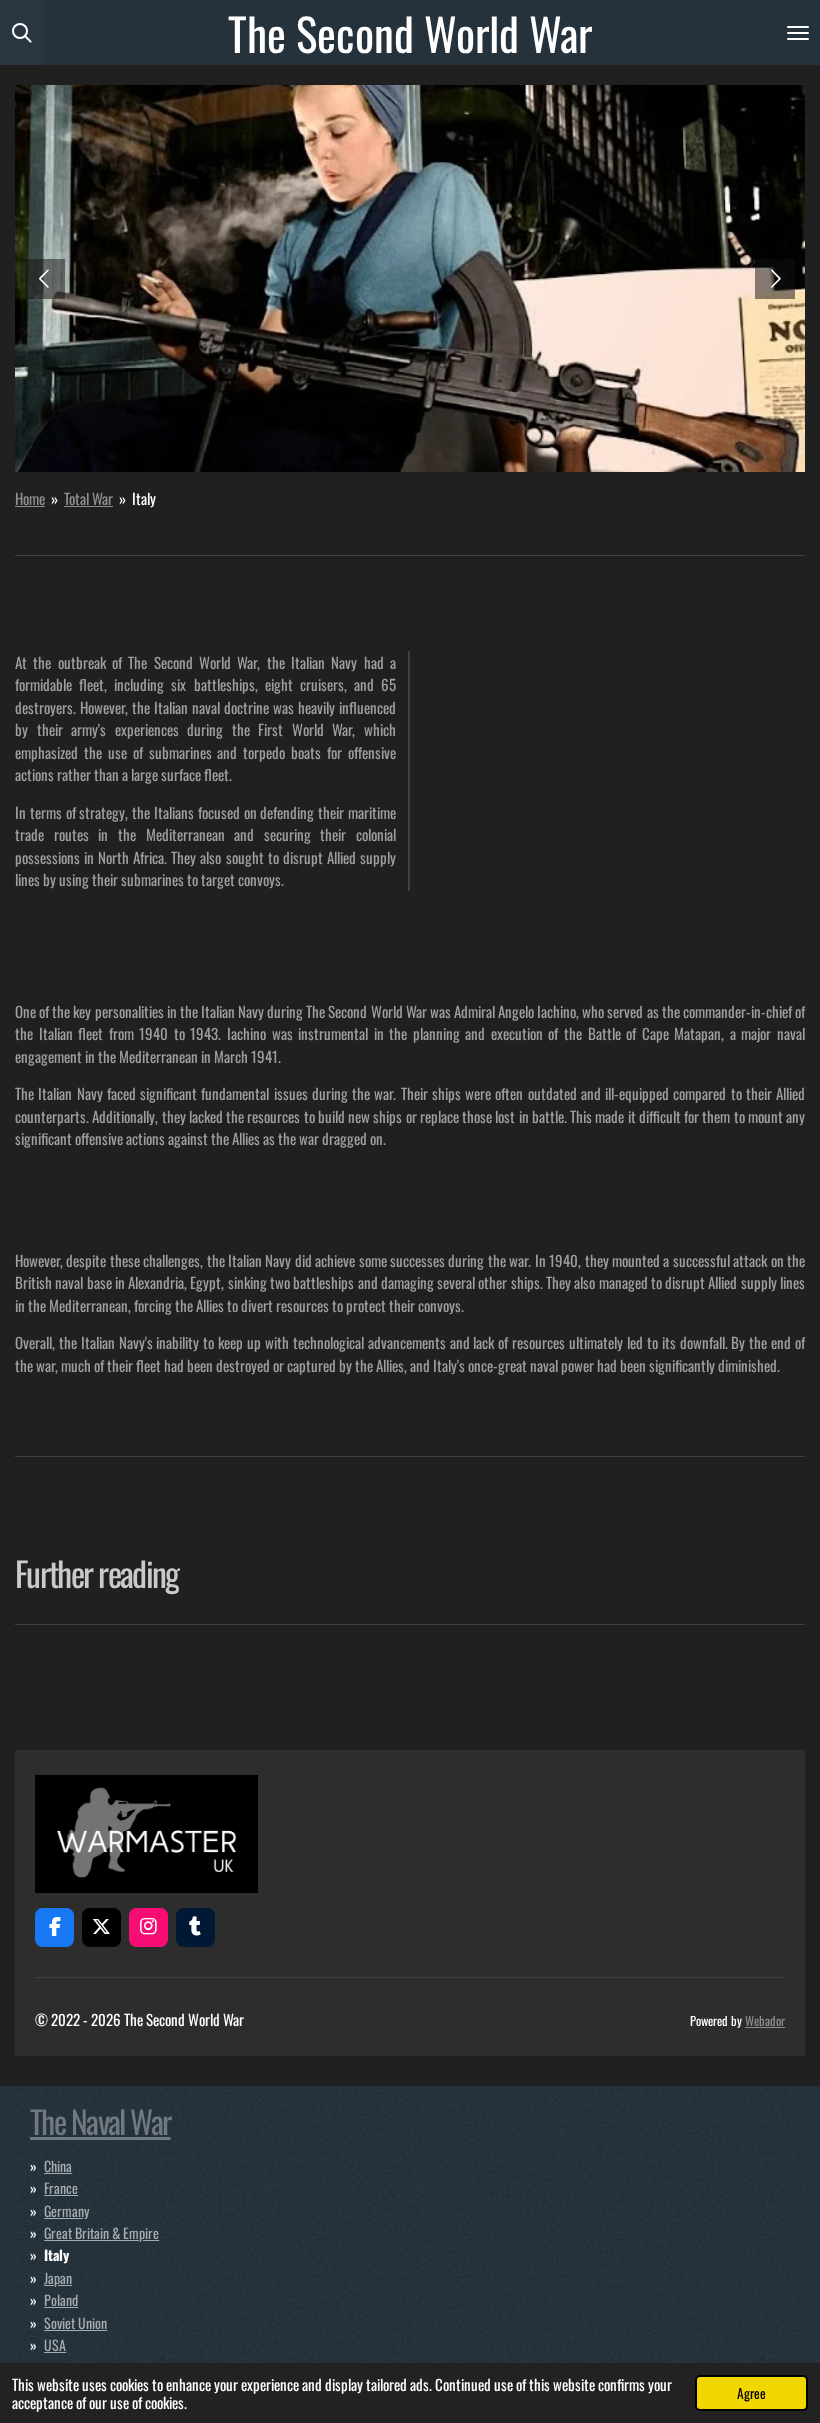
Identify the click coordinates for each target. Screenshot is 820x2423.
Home (30, 498)
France (61, 2187)
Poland (61, 2299)
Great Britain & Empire (101, 2232)
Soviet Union (75, 2322)
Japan (58, 2277)
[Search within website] (22, 32)
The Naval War (100, 2120)
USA (55, 2344)
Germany (66, 2210)
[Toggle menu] (798, 32)
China (58, 2165)
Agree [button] (751, 2393)
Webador (765, 2020)
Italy (144, 498)
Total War (88, 498)
